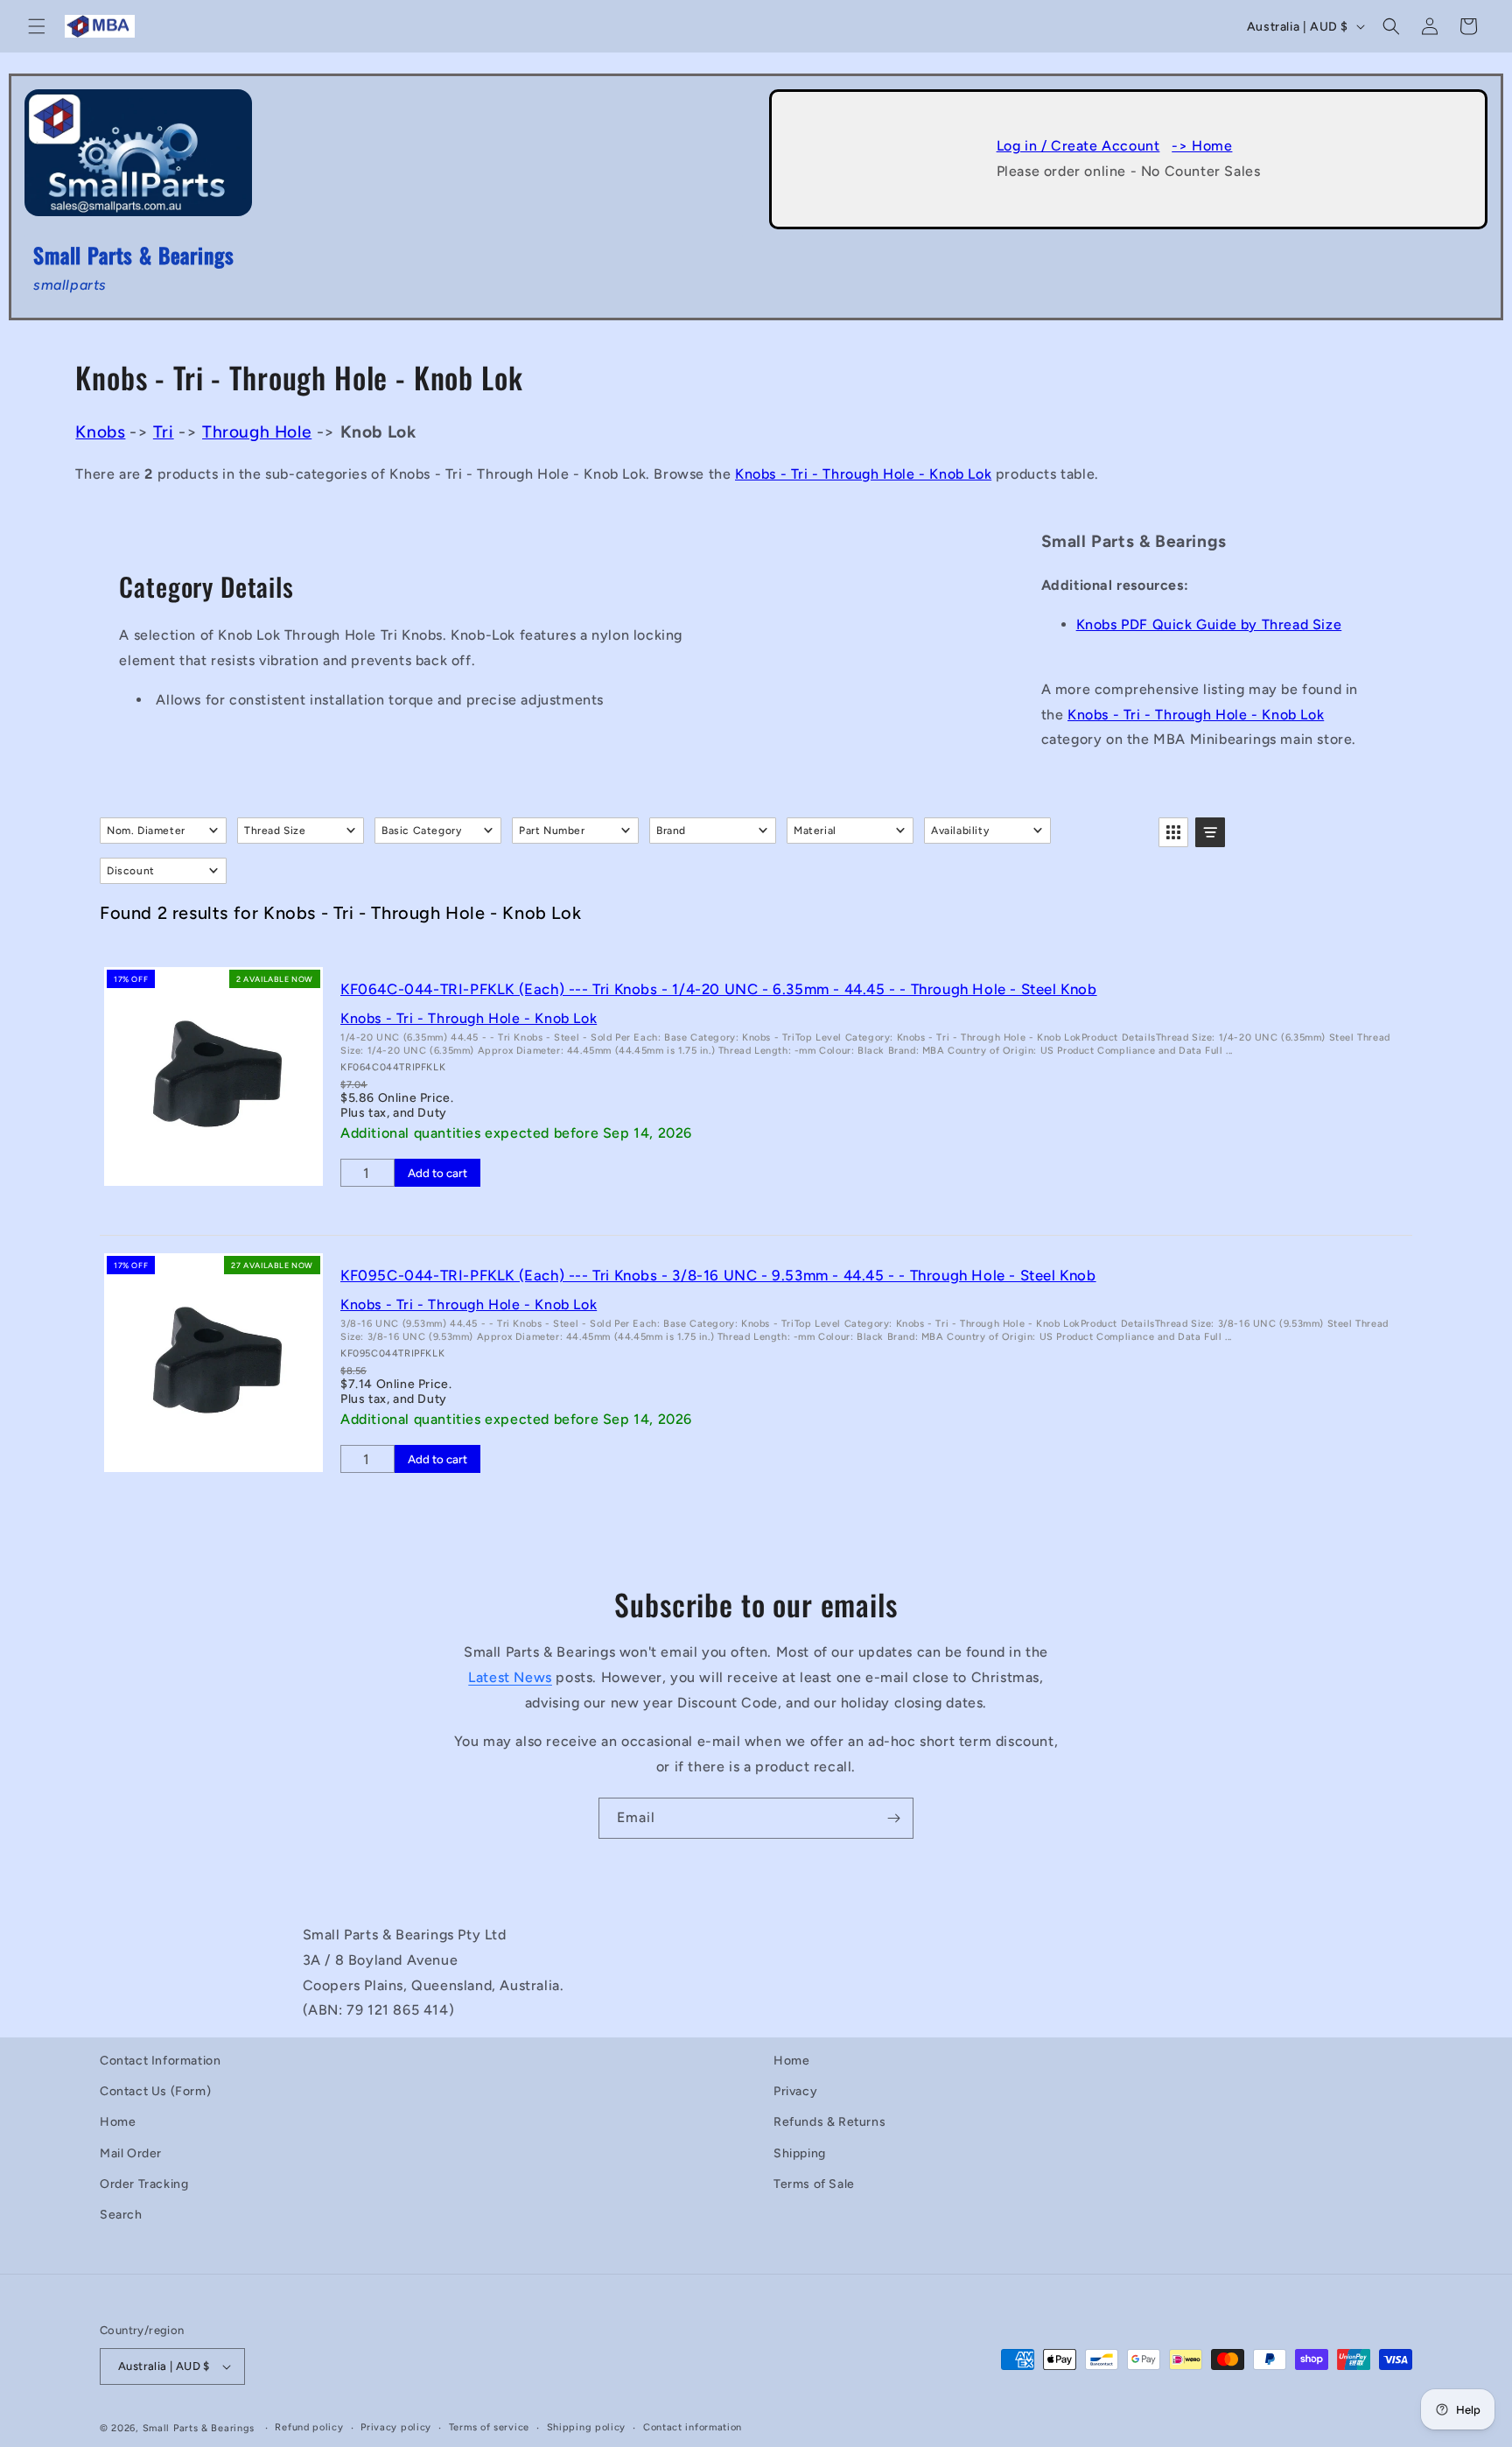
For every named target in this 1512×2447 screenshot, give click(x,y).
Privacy (795, 2091)
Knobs (100, 432)
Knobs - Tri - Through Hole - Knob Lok (863, 474)
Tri (164, 432)
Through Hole (257, 432)
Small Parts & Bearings (199, 2428)
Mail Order (131, 2153)
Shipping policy (587, 2427)
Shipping (800, 2153)
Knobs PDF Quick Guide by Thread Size (1209, 624)
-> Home (1202, 146)
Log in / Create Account (1078, 146)
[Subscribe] (893, 1818)
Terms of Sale (814, 2184)
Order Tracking (144, 2184)
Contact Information (160, 2061)
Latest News (510, 1677)
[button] (37, 26)
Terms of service (489, 2427)
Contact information (693, 2427)
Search (121, 2215)
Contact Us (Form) (155, 2091)
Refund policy (309, 2427)
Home (118, 2122)
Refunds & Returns (829, 2122)
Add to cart (437, 1173)
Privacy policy (396, 2427)
